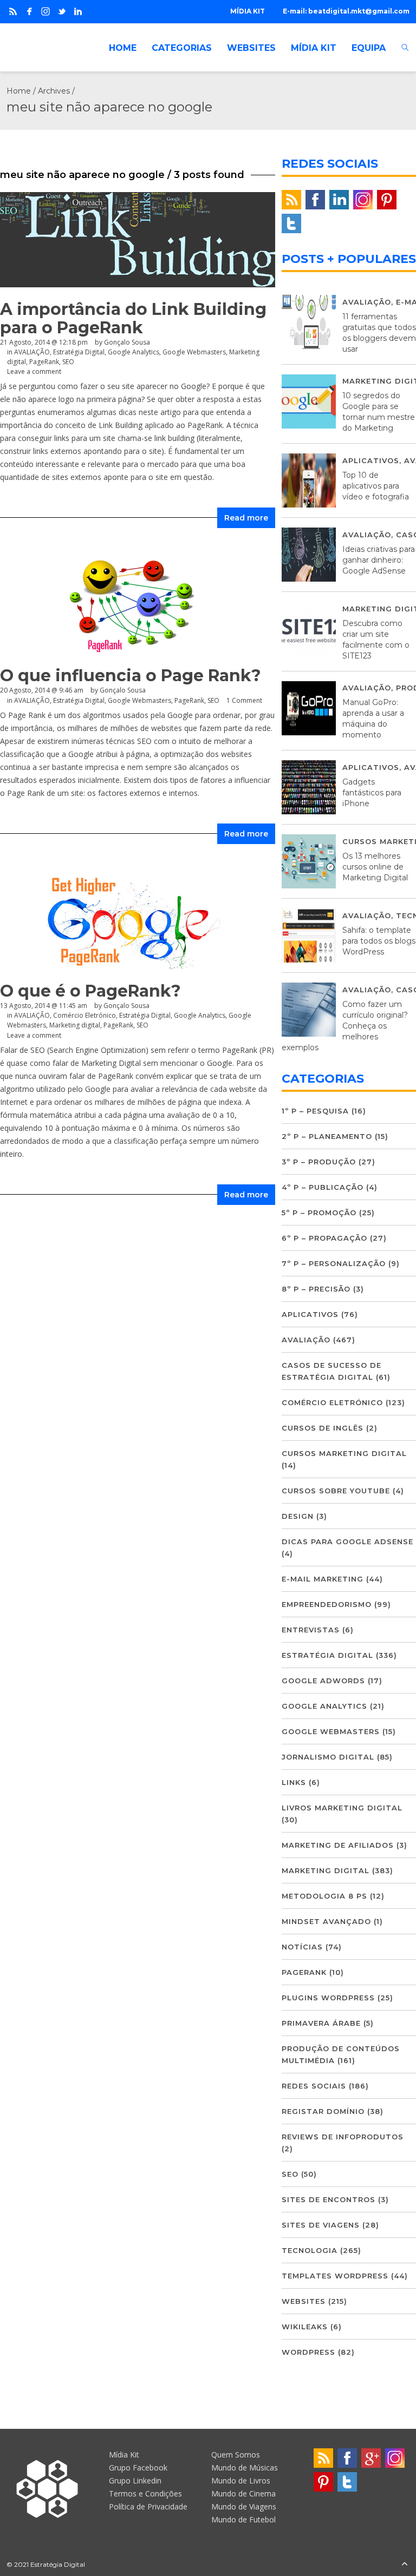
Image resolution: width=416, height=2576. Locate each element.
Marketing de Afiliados (338, 1845)
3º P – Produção (319, 1162)
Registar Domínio (323, 2111)
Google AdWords (323, 1681)
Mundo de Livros (241, 2481)
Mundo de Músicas (245, 2468)
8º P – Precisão (316, 1289)
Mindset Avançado (326, 1921)
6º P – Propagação (324, 1238)
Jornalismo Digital (328, 1757)
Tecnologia (310, 2250)
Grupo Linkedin (135, 2481)
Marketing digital (326, 1870)
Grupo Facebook (138, 2468)
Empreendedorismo (327, 1604)
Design (298, 1516)
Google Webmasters (331, 1731)
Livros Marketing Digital (342, 1808)
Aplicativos (371, 460)
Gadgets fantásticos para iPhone (372, 793)
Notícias (302, 1947)
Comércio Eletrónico (332, 1402)
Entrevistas (311, 1630)
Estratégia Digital (327, 1655)
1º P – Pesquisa (315, 1111)
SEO (290, 2174)
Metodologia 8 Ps (324, 1896)
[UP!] (405, 2564)
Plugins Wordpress (328, 1998)
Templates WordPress (335, 2276)
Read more (246, 518)
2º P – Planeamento (327, 1136)
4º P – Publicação (323, 1187)
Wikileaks (305, 2327)
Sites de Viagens (321, 2225)
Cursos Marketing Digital (344, 1453)
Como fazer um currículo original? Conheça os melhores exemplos (345, 1026)
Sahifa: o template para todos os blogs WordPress (379, 941)
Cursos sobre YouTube (336, 1491)
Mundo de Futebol (243, 2519)
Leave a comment (34, 371)
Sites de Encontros (329, 2199)
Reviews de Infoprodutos (343, 2137)
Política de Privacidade (148, 2506)
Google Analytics (324, 1706)
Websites (304, 2301)
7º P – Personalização (334, 1263)
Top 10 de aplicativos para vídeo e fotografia (376, 486)
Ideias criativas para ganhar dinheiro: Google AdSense (379, 560)
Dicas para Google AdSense (347, 1541)
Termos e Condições (145, 2493)
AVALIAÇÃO (367, 302)
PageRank (304, 1972)
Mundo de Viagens (244, 2506)
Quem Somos (236, 2455)
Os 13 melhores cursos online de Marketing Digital (375, 867)
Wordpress (308, 2352)
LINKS (294, 1782)
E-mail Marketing (323, 1579)
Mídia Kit (124, 2455)
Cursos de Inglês (323, 1428)
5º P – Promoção (319, 1213)
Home (19, 91)
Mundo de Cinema (243, 2493)
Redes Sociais (314, 2086)
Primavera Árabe (321, 2023)
